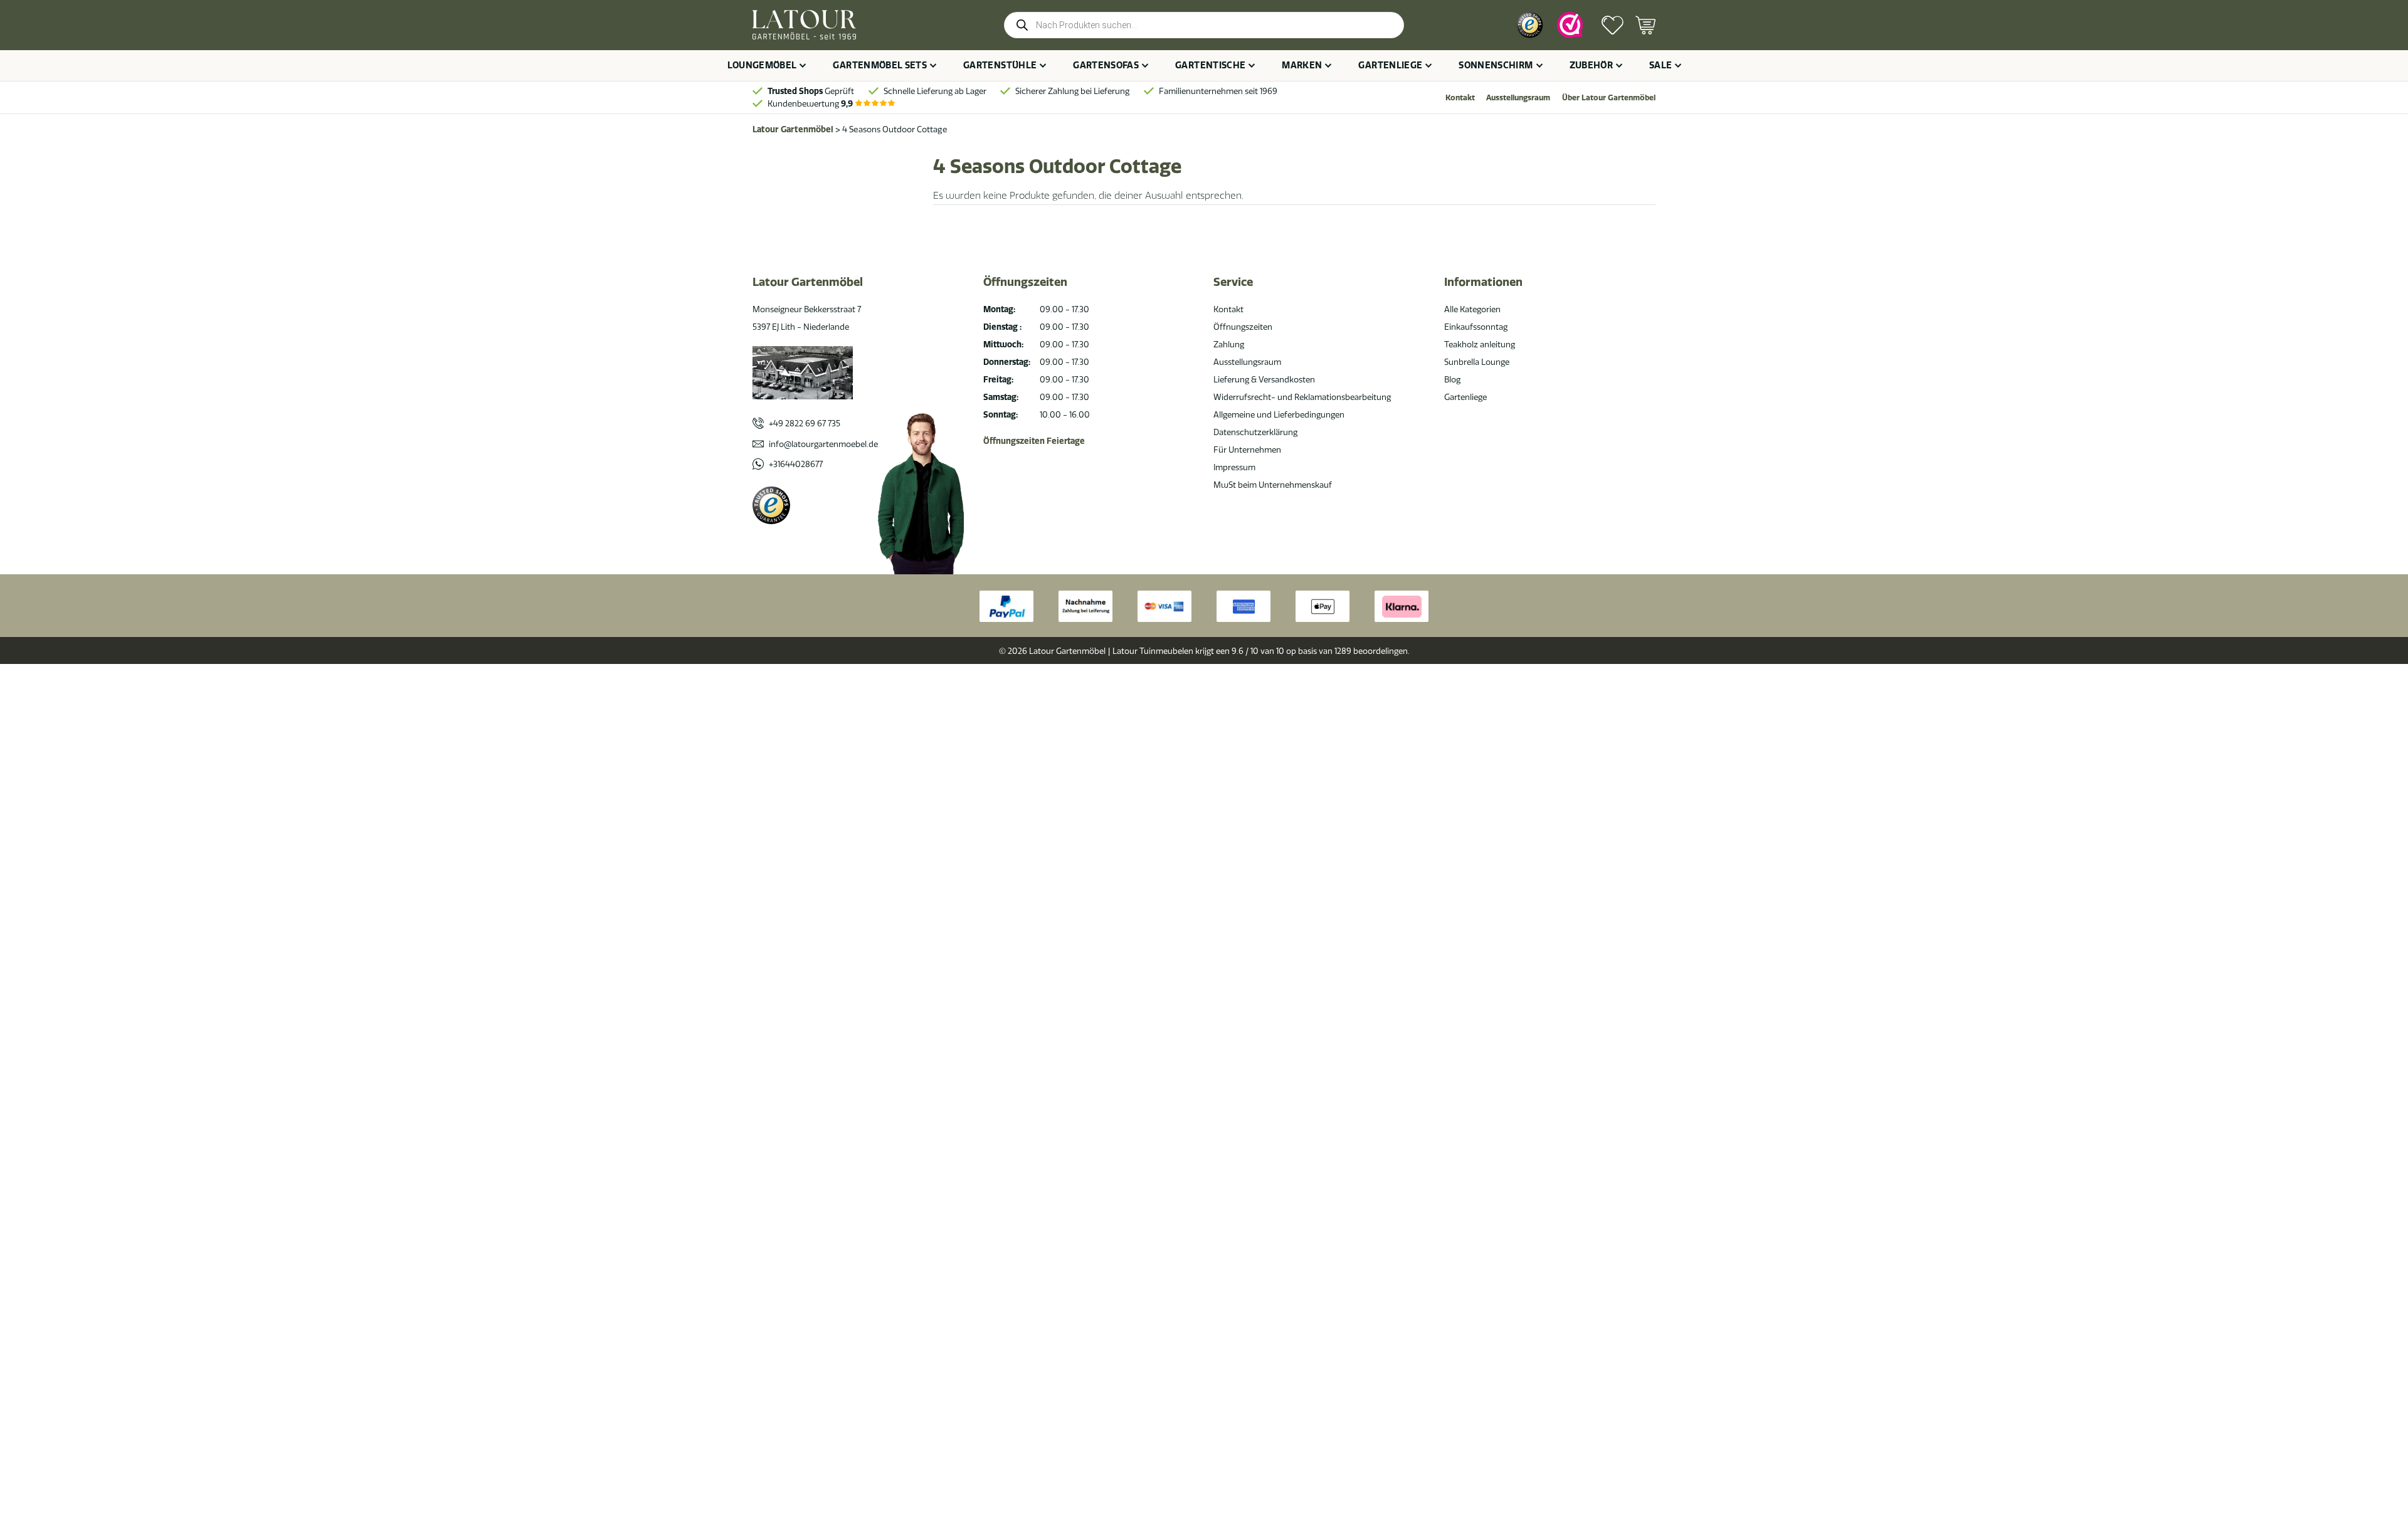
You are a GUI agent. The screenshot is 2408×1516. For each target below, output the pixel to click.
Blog (1452, 379)
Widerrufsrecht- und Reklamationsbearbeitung (1302, 397)
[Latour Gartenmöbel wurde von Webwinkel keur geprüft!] (1570, 25)
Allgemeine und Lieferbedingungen (1279, 414)
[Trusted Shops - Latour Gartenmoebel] (771, 505)
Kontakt (1460, 97)
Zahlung (1229, 344)
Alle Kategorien (1472, 309)
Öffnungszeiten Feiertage (1034, 441)
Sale (1661, 65)
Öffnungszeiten (1243, 327)
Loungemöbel (762, 65)
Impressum (1234, 467)
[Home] (804, 25)
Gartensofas (1106, 65)
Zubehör (1591, 65)
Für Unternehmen (1247, 450)
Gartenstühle (1000, 65)
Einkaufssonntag (1476, 327)
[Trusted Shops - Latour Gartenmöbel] (1530, 25)
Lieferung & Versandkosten (1264, 379)
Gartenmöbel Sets (880, 65)
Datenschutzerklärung (1255, 432)
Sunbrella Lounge (1477, 362)
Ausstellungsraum (1518, 97)
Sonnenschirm (1496, 65)
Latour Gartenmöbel (793, 129)
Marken (1302, 65)
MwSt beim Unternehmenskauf (1273, 485)
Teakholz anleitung (1480, 344)
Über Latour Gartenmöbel (1609, 97)
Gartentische (1210, 65)
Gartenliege (1390, 65)
